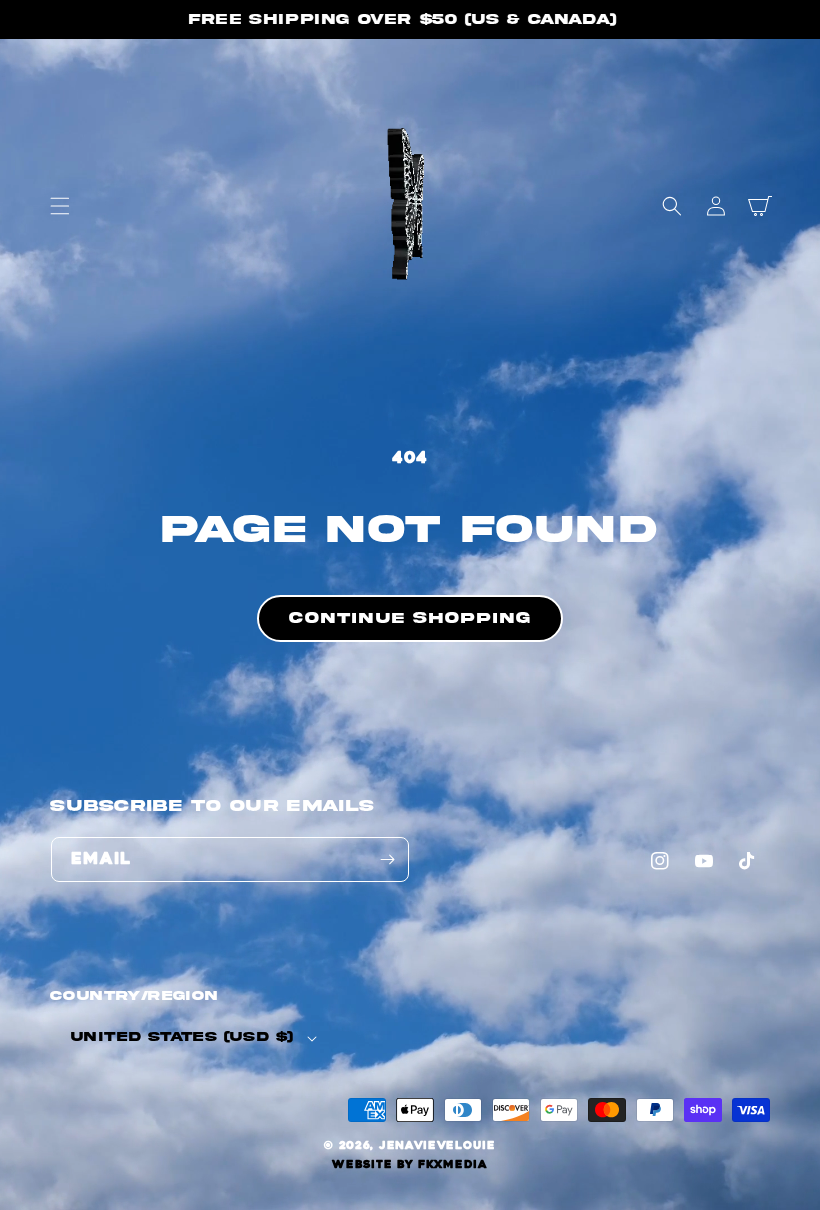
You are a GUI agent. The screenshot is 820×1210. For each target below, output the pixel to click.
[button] (60, 206)
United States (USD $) (182, 1037)
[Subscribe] (387, 859)
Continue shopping (410, 618)
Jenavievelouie (437, 1145)
